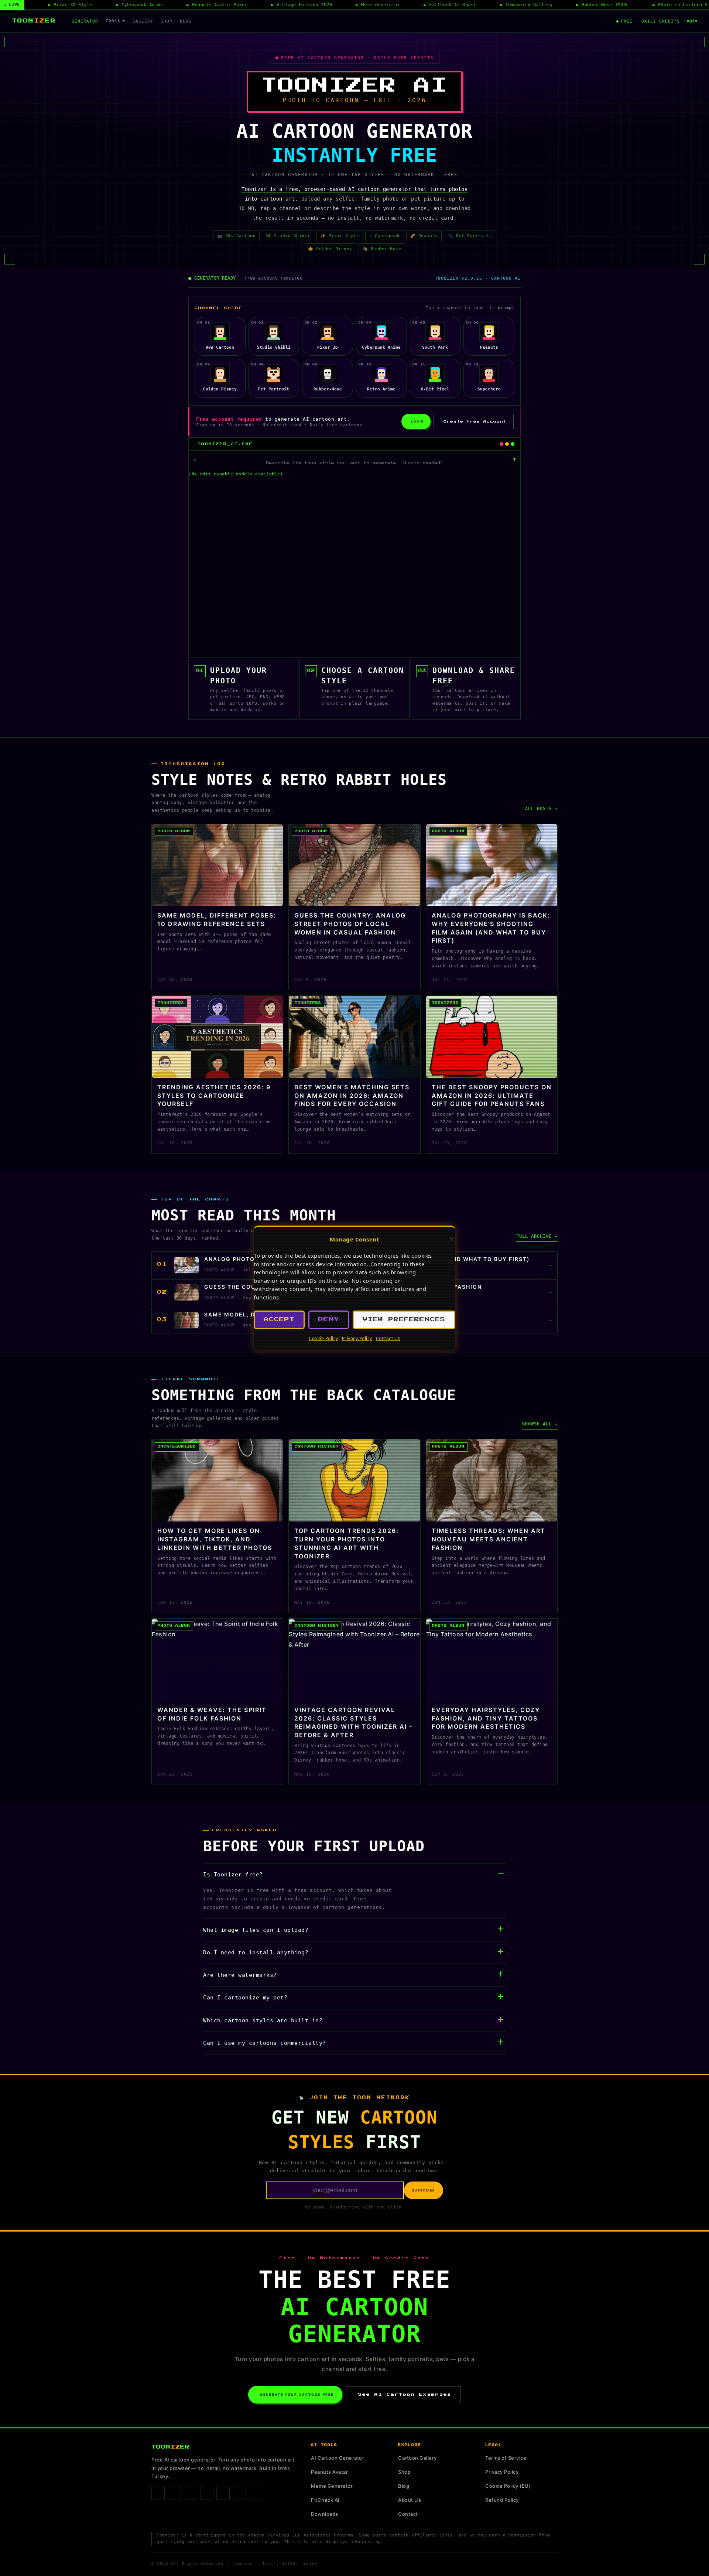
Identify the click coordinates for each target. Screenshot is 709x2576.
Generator (85, 21)
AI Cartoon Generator (338, 2458)
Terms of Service (506, 2458)
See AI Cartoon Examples (405, 2394)
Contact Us (388, 1338)
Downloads (325, 2514)
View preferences (404, 1320)
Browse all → (540, 1424)
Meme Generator (332, 2486)
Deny (329, 1320)
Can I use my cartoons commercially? (265, 2043)
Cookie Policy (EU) (508, 2486)
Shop (167, 21)
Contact (408, 2514)
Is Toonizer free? (233, 1875)
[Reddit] (256, 2493)
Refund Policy (502, 2500)
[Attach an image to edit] (195, 459)
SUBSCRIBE (424, 2190)
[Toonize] (514, 459)
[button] (452, 1239)
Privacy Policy (357, 1338)
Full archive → (537, 1236)
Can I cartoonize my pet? (245, 1998)
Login (691, 21)
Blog (186, 21)
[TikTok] (191, 2493)
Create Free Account (475, 421)
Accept (279, 1320)
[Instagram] (174, 2493)
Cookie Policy (323, 1338)
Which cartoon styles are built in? (263, 2020)
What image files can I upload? (256, 1930)
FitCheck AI (325, 2500)
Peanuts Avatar (329, 2472)
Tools (113, 21)
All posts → (541, 809)
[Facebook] (158, 2493)
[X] (223, 2493)
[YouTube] (239, 2493)
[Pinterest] (207, 2493)
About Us (410, 2500)
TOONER (34, 21)
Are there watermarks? (240, 1975)
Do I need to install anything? (256, 1953)
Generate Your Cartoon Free (297, 2394)
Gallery (143, 21)
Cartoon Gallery (417, 2458)
